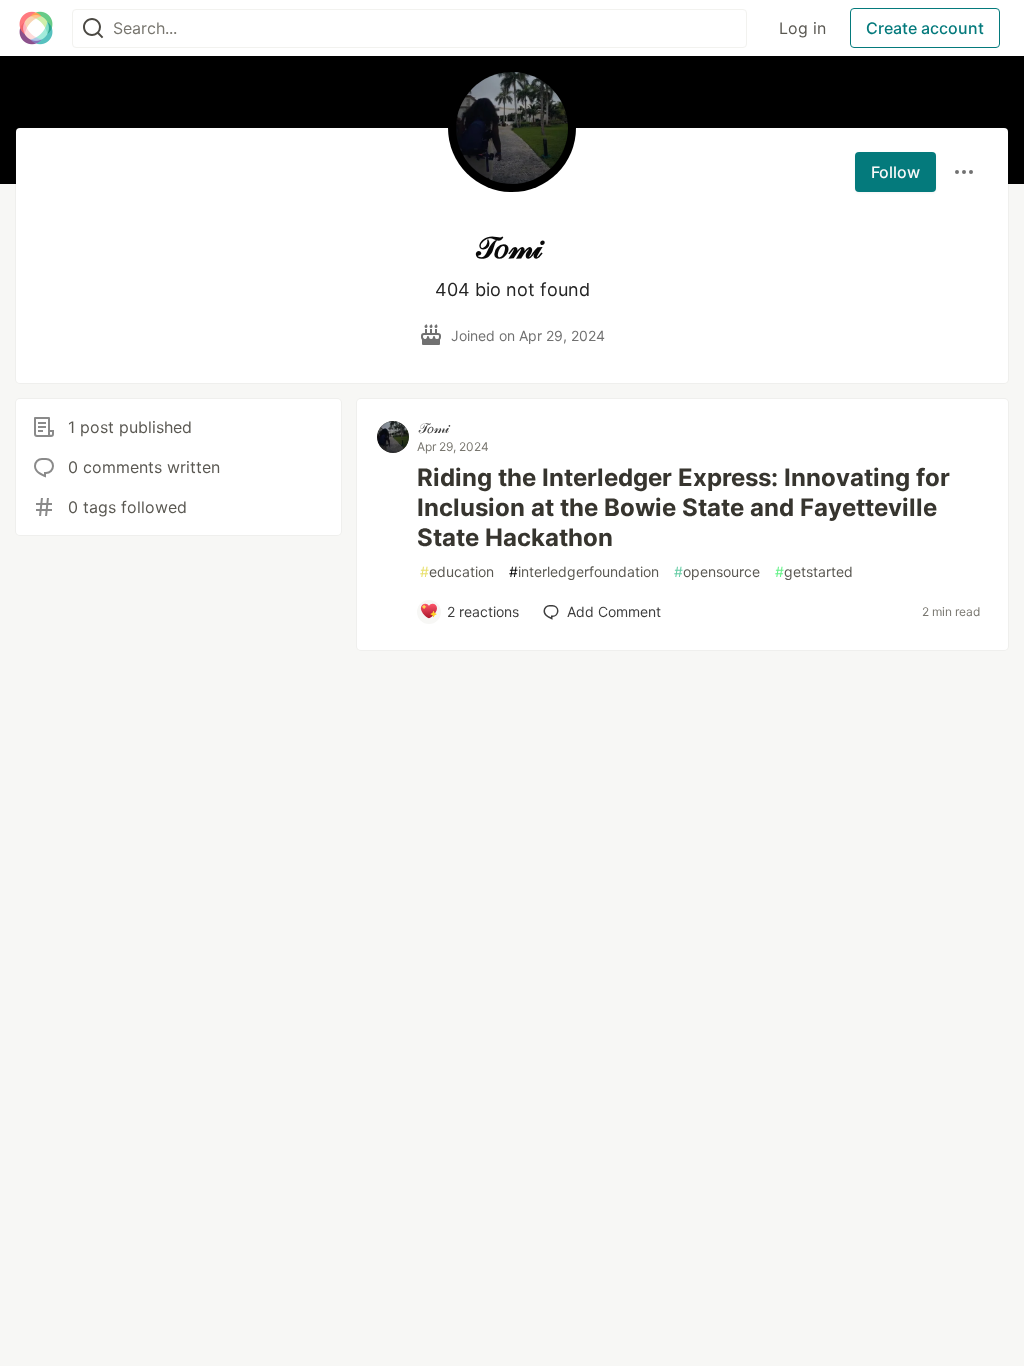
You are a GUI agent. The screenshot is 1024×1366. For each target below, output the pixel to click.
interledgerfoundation (584, 571)
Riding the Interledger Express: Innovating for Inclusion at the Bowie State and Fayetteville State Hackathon (683, 507)
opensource (717, 571)
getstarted (814, 571)
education (457, 571)
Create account (925, 28)
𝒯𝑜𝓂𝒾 (433, 427)
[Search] (93, 28)
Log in (802, 28)
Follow (895, 172)
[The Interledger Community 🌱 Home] (36, 28)
